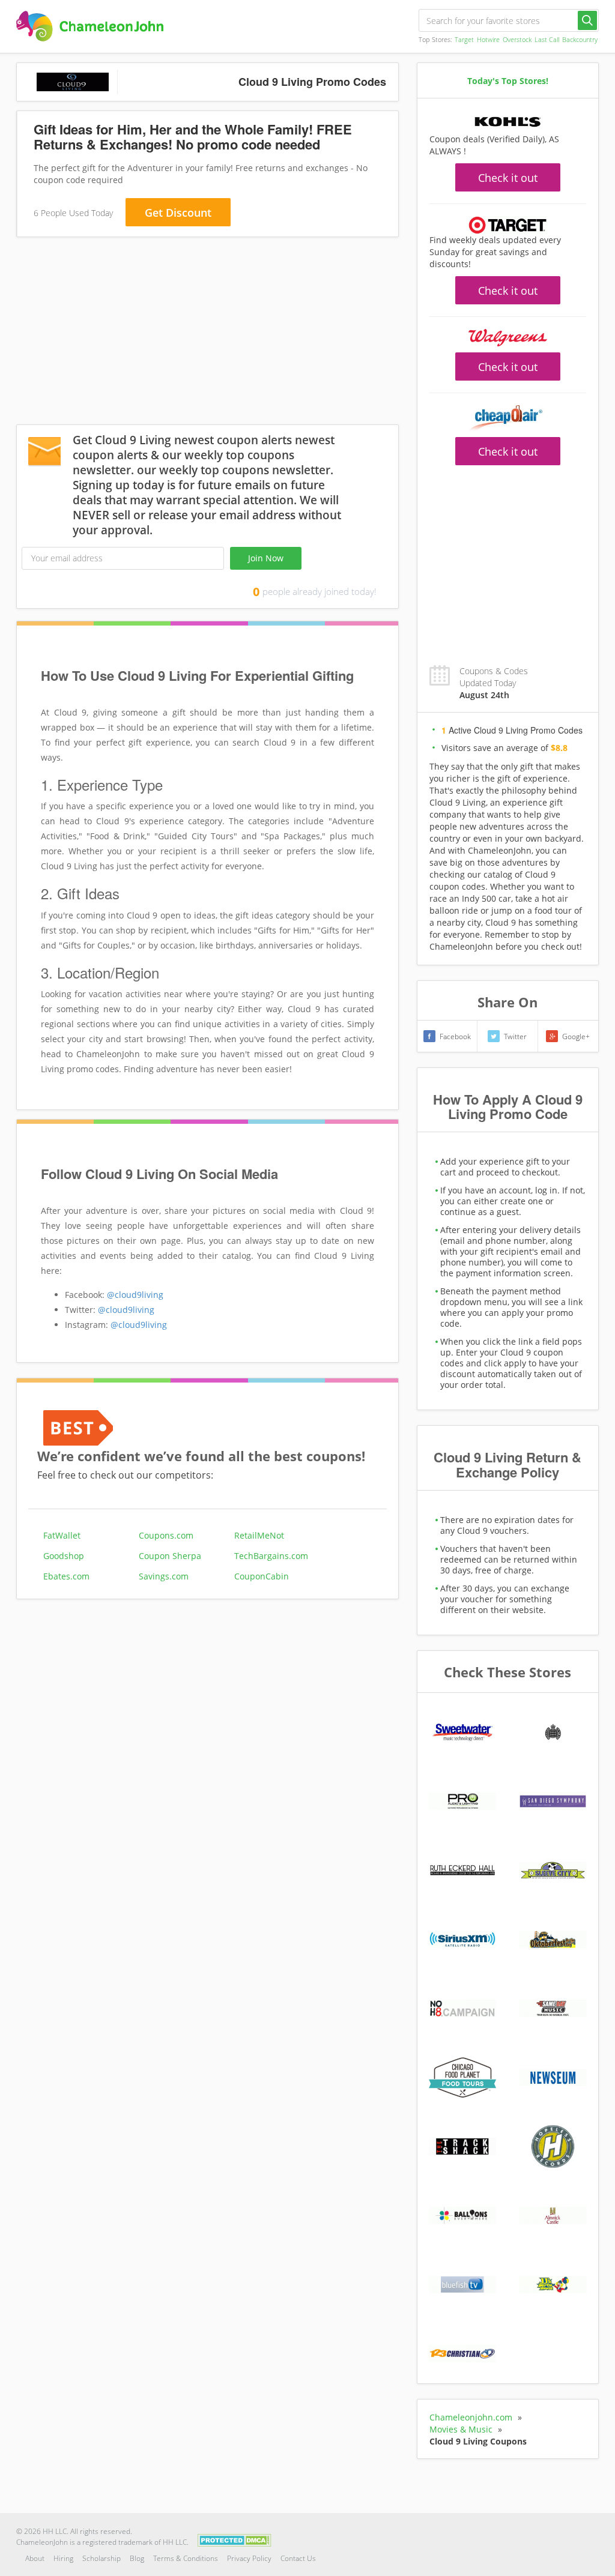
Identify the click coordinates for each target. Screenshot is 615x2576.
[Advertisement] (208, 333)
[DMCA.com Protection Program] (235, 2539)
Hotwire (488, 39)
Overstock (517, 39)
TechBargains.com (271, 1556)
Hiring (63, 2558)
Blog (137, 2558)
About (35, 2558)
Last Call (547, 39)
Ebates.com (66, 1576)
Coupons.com (166, 1535)
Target (464, 39)
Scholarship (101, 2558)
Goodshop (64, 1556)
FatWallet (62, 1535)
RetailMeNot (259, 1535)
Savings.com (164, 1576)
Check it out (508, 178)
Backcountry (580, 39)
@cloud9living (135, 1295)
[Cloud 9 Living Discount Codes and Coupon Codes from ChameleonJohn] (90, 26)
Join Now (266, 558)
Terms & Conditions (186, 2558)
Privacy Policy (249, 2558)
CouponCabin (262, 1576)
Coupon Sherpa (170, 1556)
